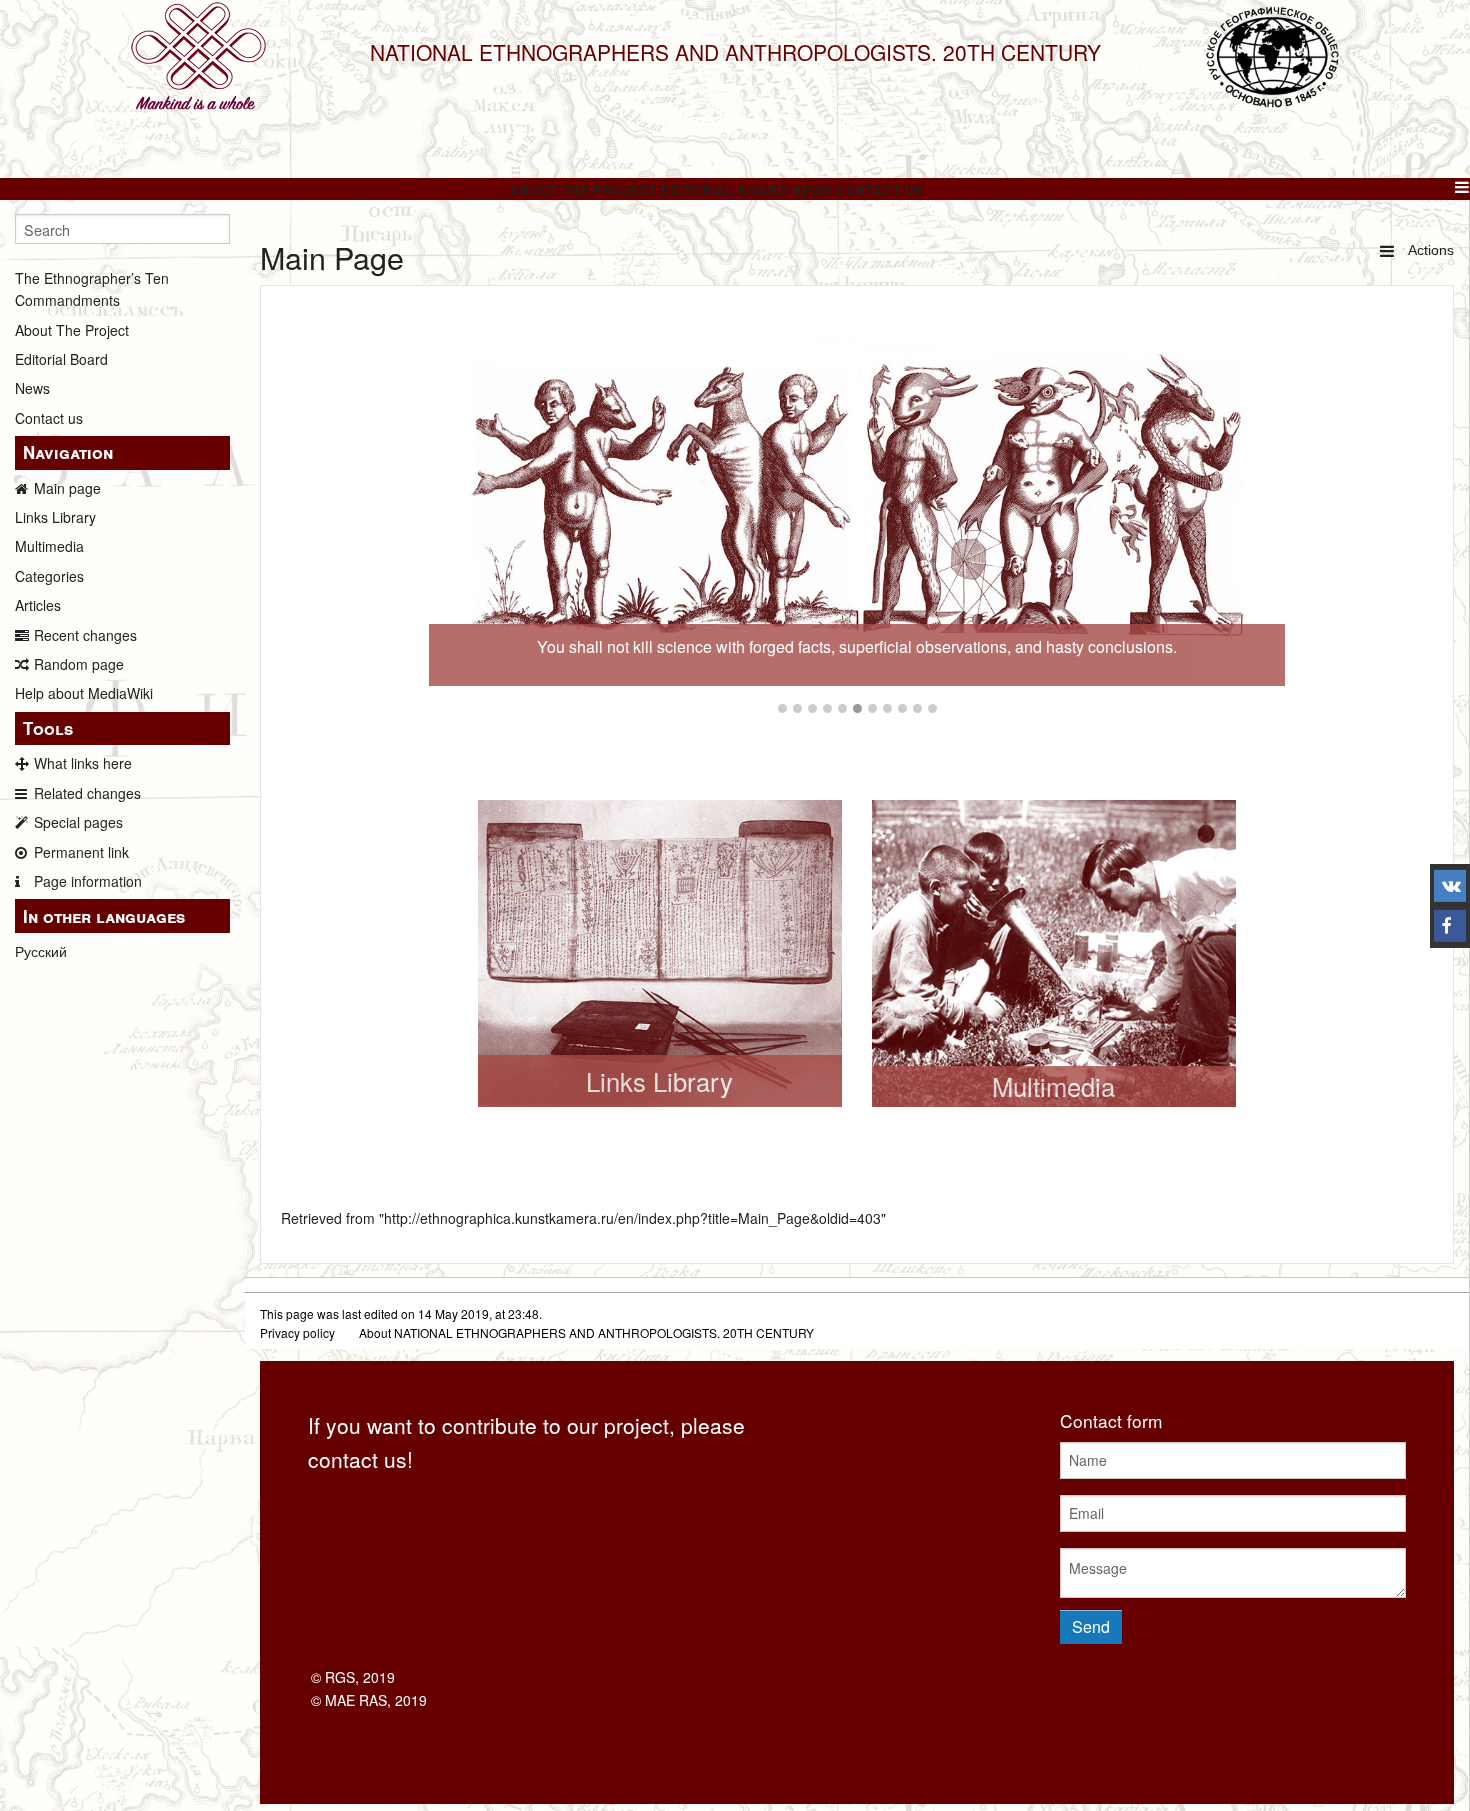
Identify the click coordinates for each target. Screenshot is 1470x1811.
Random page (79, 664)
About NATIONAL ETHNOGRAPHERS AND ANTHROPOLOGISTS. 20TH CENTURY (586, 1332)
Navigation (68, 452)
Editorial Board (724, 190)
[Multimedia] (1054, 951)
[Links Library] (660, 951)
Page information (88, 881)
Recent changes (85, 635)
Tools (48, 728)
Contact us (49, 418)
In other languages (104, 916)
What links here (83, 763)
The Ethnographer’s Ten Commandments (92, 289)
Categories (49, 576)
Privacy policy (297, 1332)
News (812, 190)
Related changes (87, 793)
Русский (41, 951)
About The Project (583, 190)
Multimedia (49, 546)
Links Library (55, 517)
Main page (67, 488)
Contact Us (880, 190)
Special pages (78, 822)
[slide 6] (857, 506)
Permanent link (81, 852)
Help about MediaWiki (84, 693)
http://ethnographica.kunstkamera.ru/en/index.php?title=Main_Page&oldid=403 (632, 1218)
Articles (38, 605)
